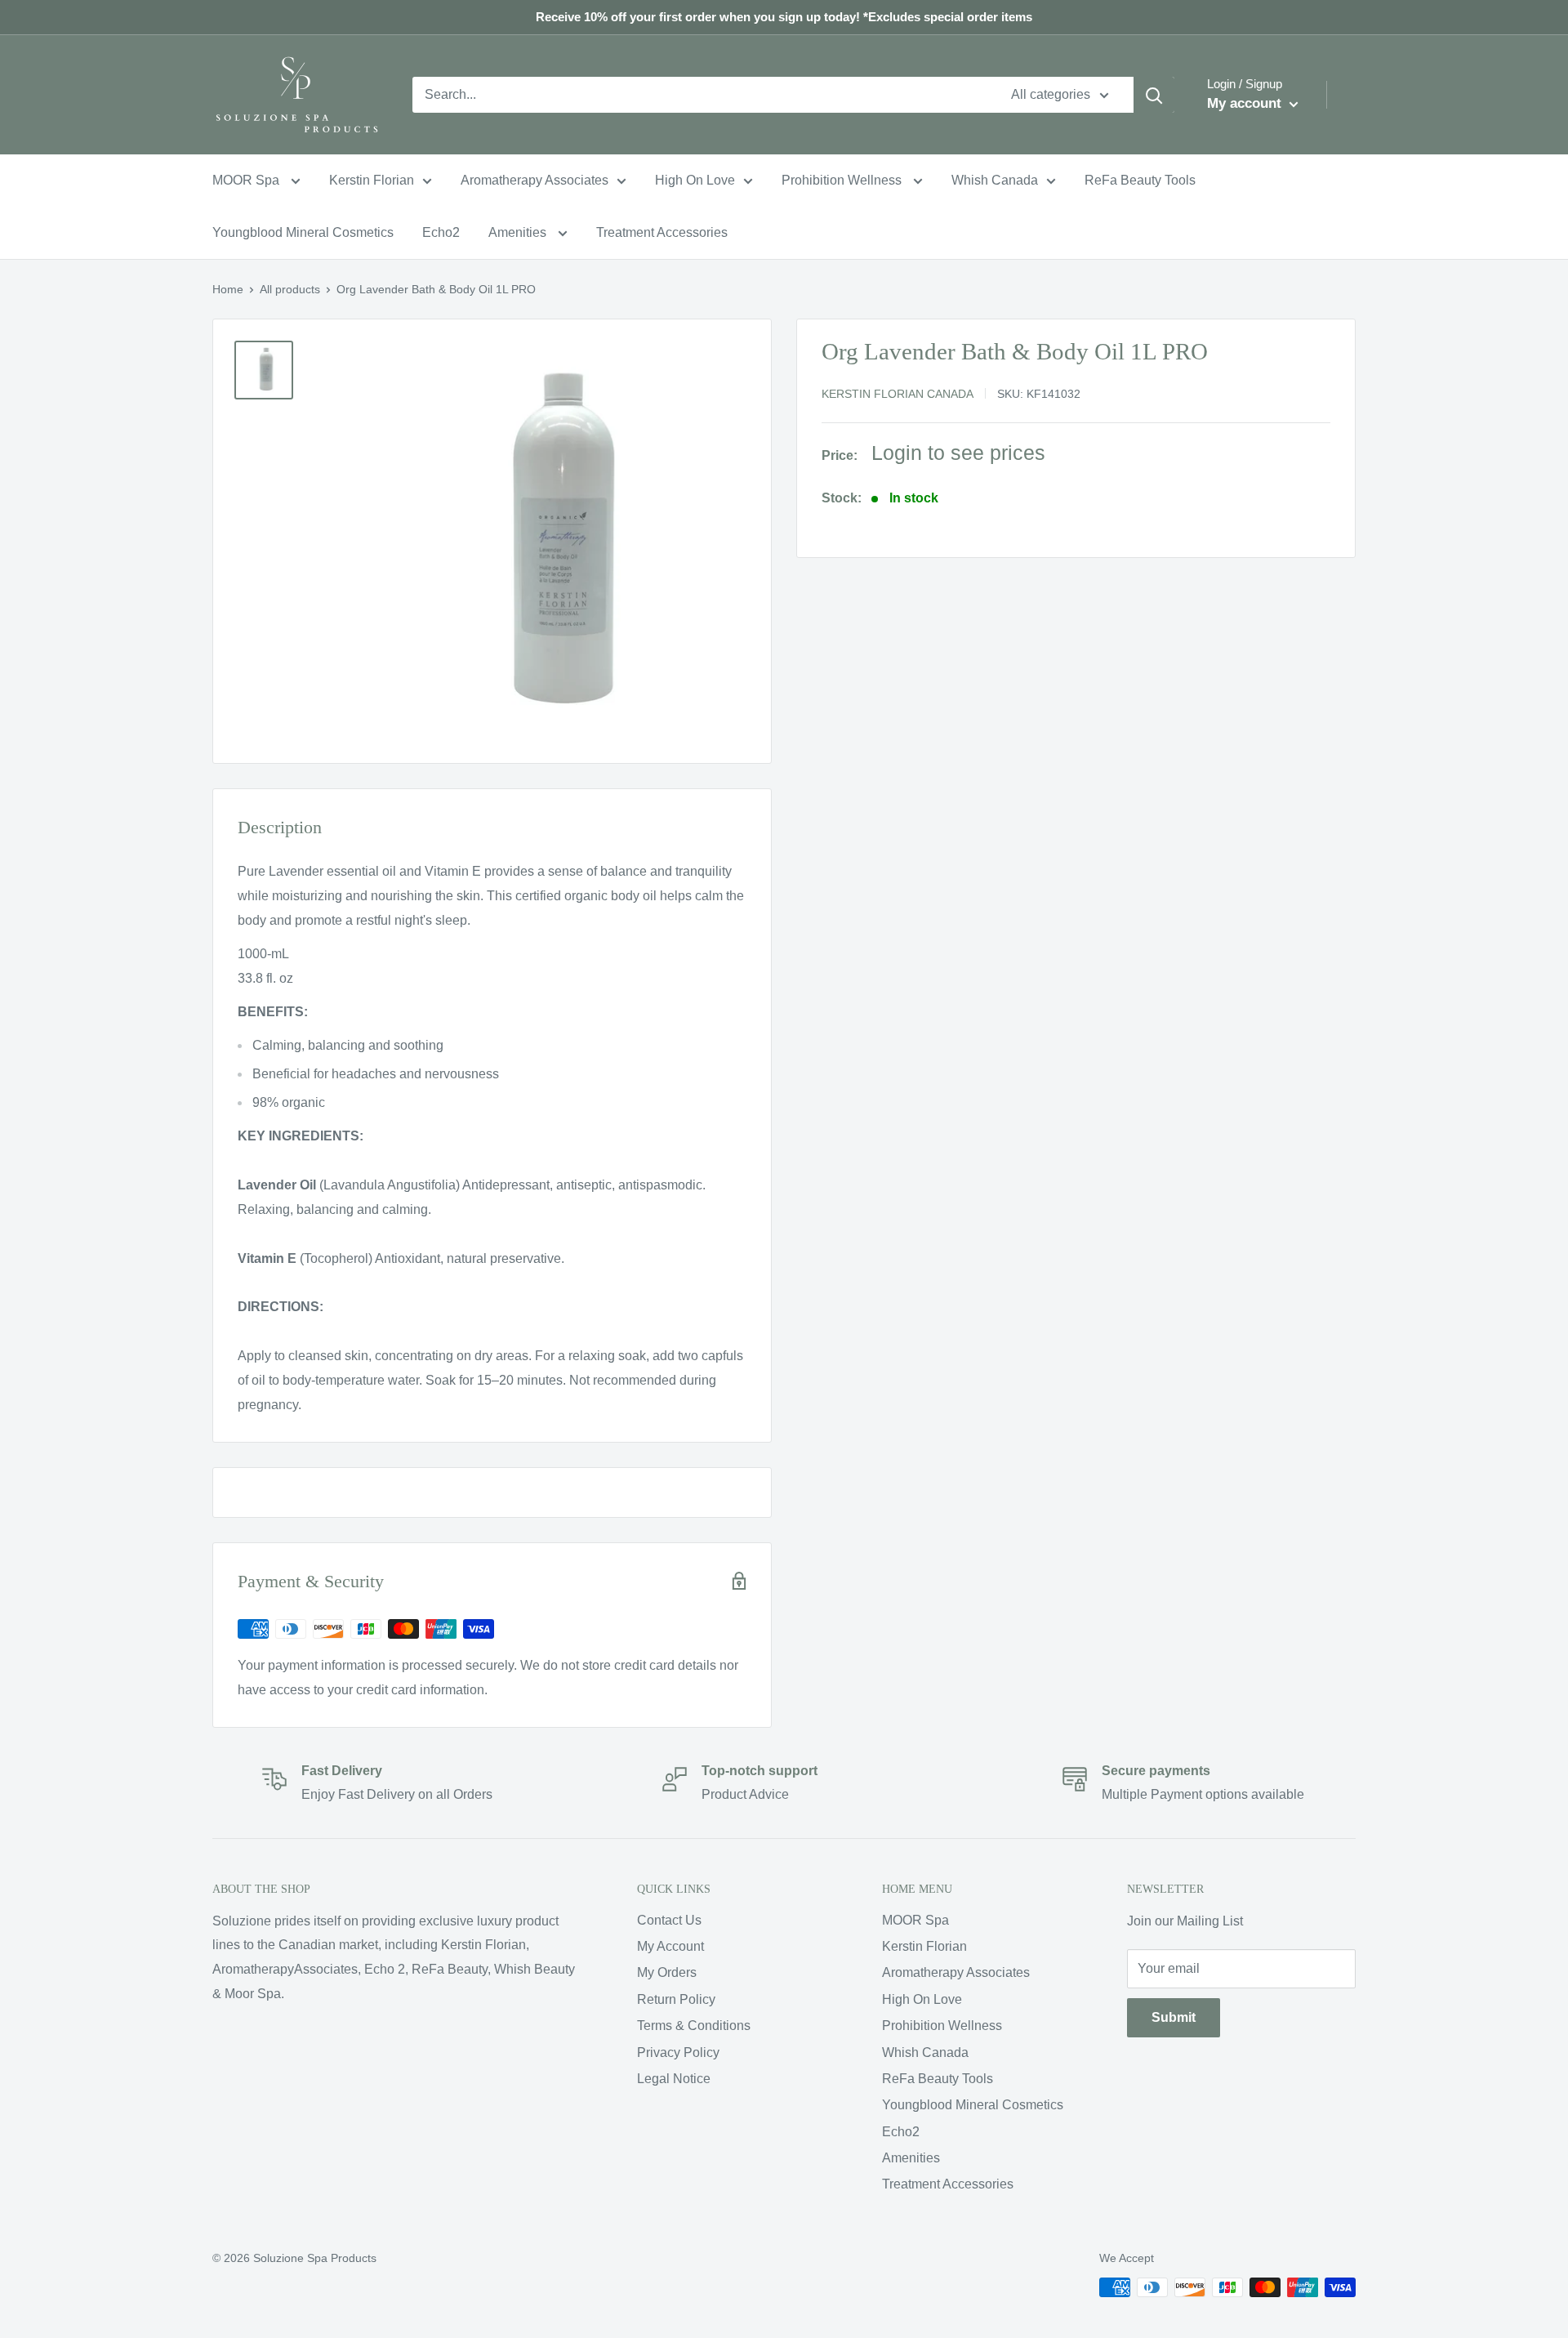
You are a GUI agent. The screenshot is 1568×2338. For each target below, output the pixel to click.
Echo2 (441, 232)
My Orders (667, 1972)
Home (228, 289)
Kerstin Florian (372, 180)
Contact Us (669, 1920)
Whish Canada (995, 180)
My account (1246, 103)
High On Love (695, 180)
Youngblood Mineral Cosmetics (303, 232)
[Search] (1154, 95)
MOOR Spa (247, 180)
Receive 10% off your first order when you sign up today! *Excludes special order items (784, 17)
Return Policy (676, 1999)
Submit (1174, 2017)
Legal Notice (674, 2079)
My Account (670, 1946)
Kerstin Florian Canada (898, 394)
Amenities (519, 232)
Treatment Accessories (662, 232)
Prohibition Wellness (843, 180)
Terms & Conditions (694, 2026)
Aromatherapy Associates (535, 180)
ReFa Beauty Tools (1140, 180)
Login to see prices (958, 453)
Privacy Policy (678, 2052)
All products (290, 289)
